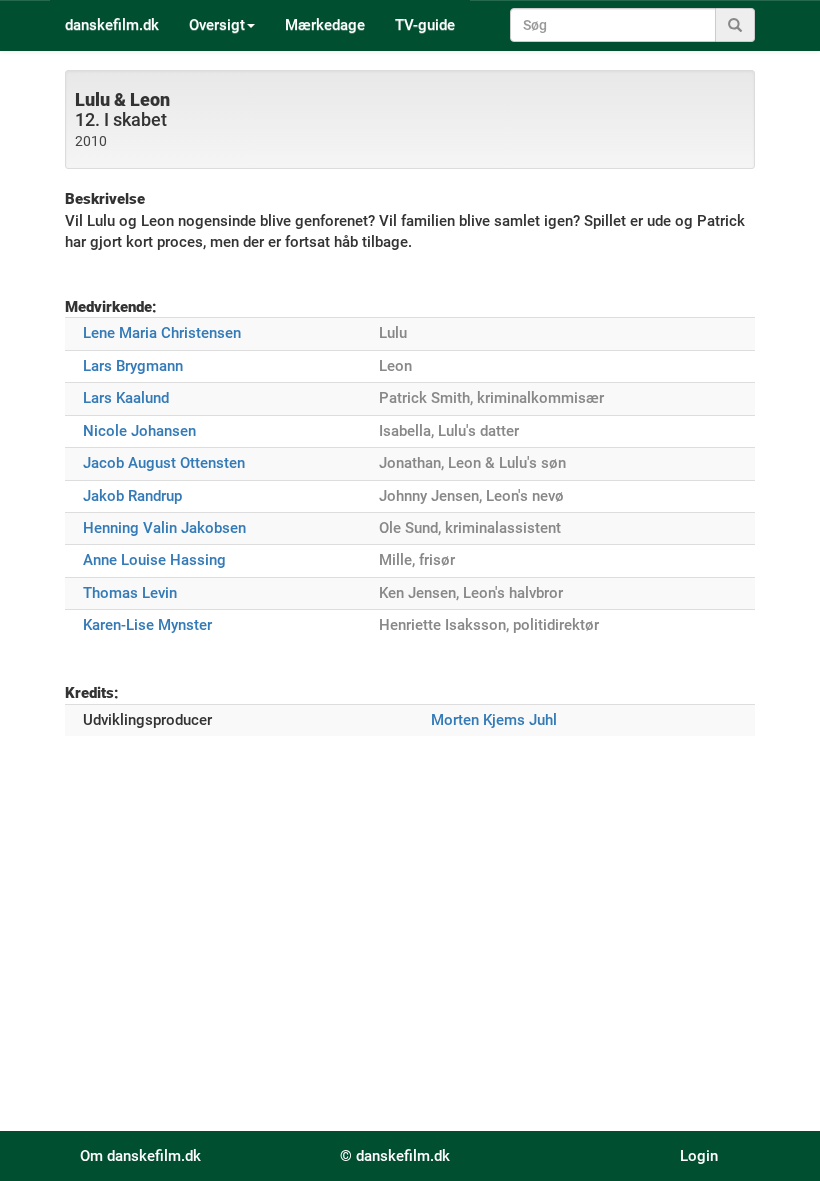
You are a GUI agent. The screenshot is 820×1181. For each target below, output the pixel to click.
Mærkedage (325, 25)
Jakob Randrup (132, 496)
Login (699, 1156)
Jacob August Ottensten (164, 463)
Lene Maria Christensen (162, 333)
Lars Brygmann (133, 366)
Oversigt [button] (217, 25)
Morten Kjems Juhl (494, 720)
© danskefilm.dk (395, 1156)
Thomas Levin (130, 593)
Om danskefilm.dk (140, 1156)
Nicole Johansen (139, 431)
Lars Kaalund (126, 398)
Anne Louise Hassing (154, 560)
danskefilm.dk (112, 25)
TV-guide (425, 25)
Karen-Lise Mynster (147, 625)
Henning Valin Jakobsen (164, 528)
